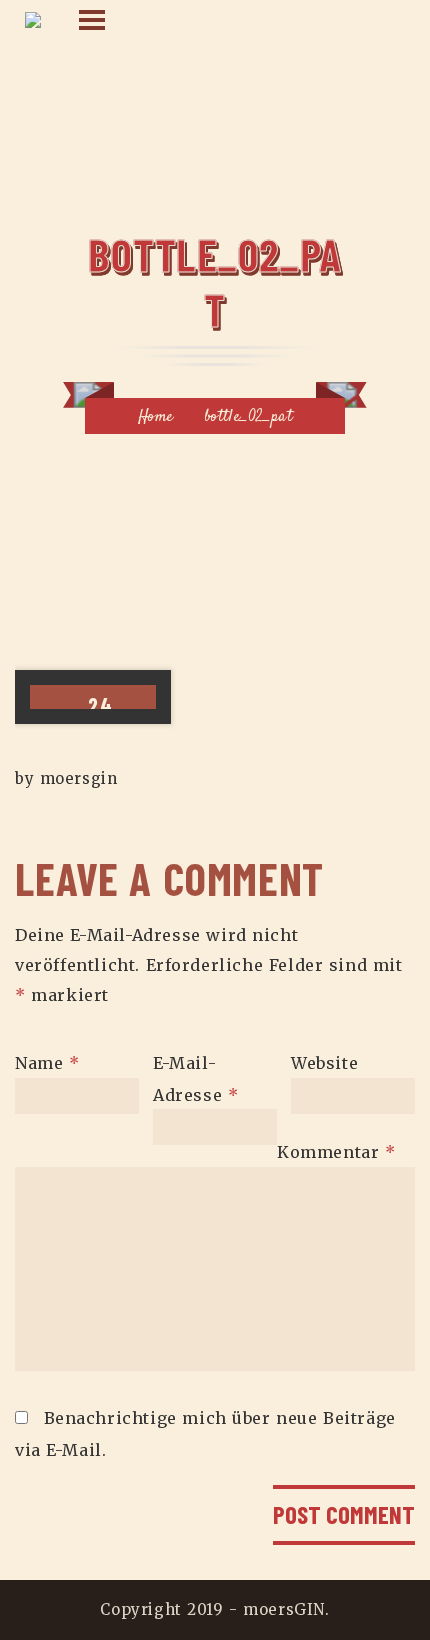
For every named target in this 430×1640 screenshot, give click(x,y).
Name (47, 1063)
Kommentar (336, 1152)
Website (324, 1063)
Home (156, 417)
